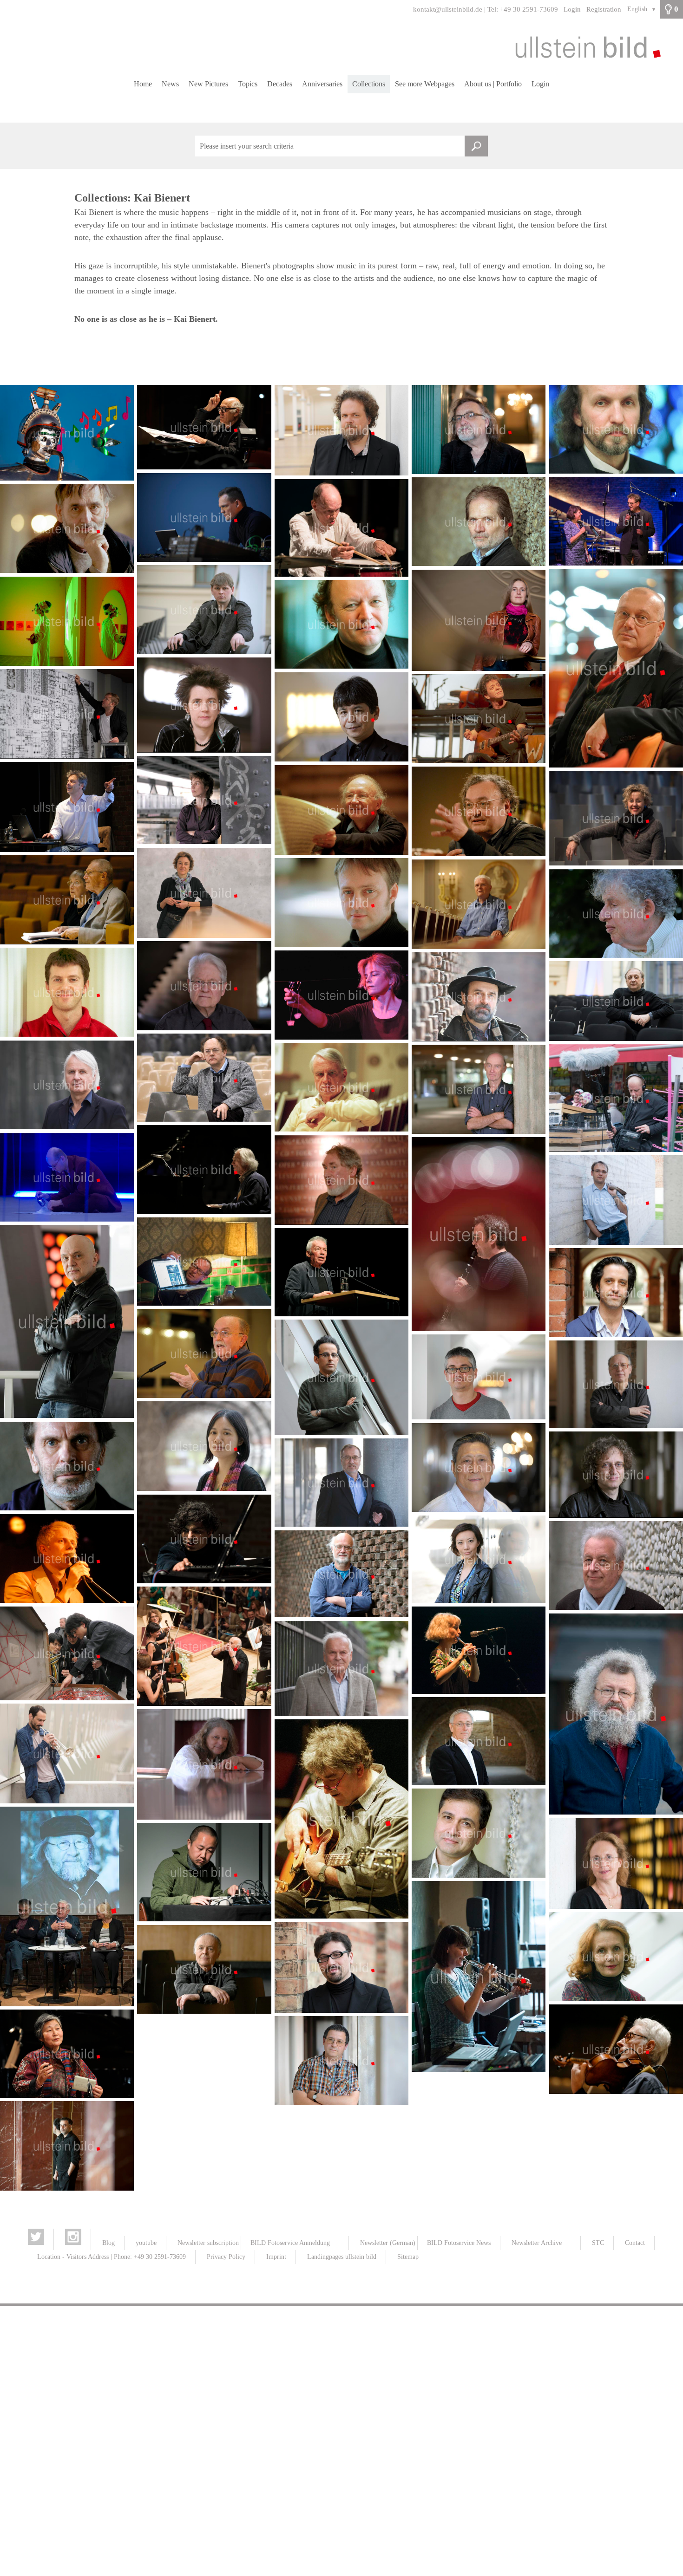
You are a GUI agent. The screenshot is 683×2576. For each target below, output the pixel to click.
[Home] (341, 47)
